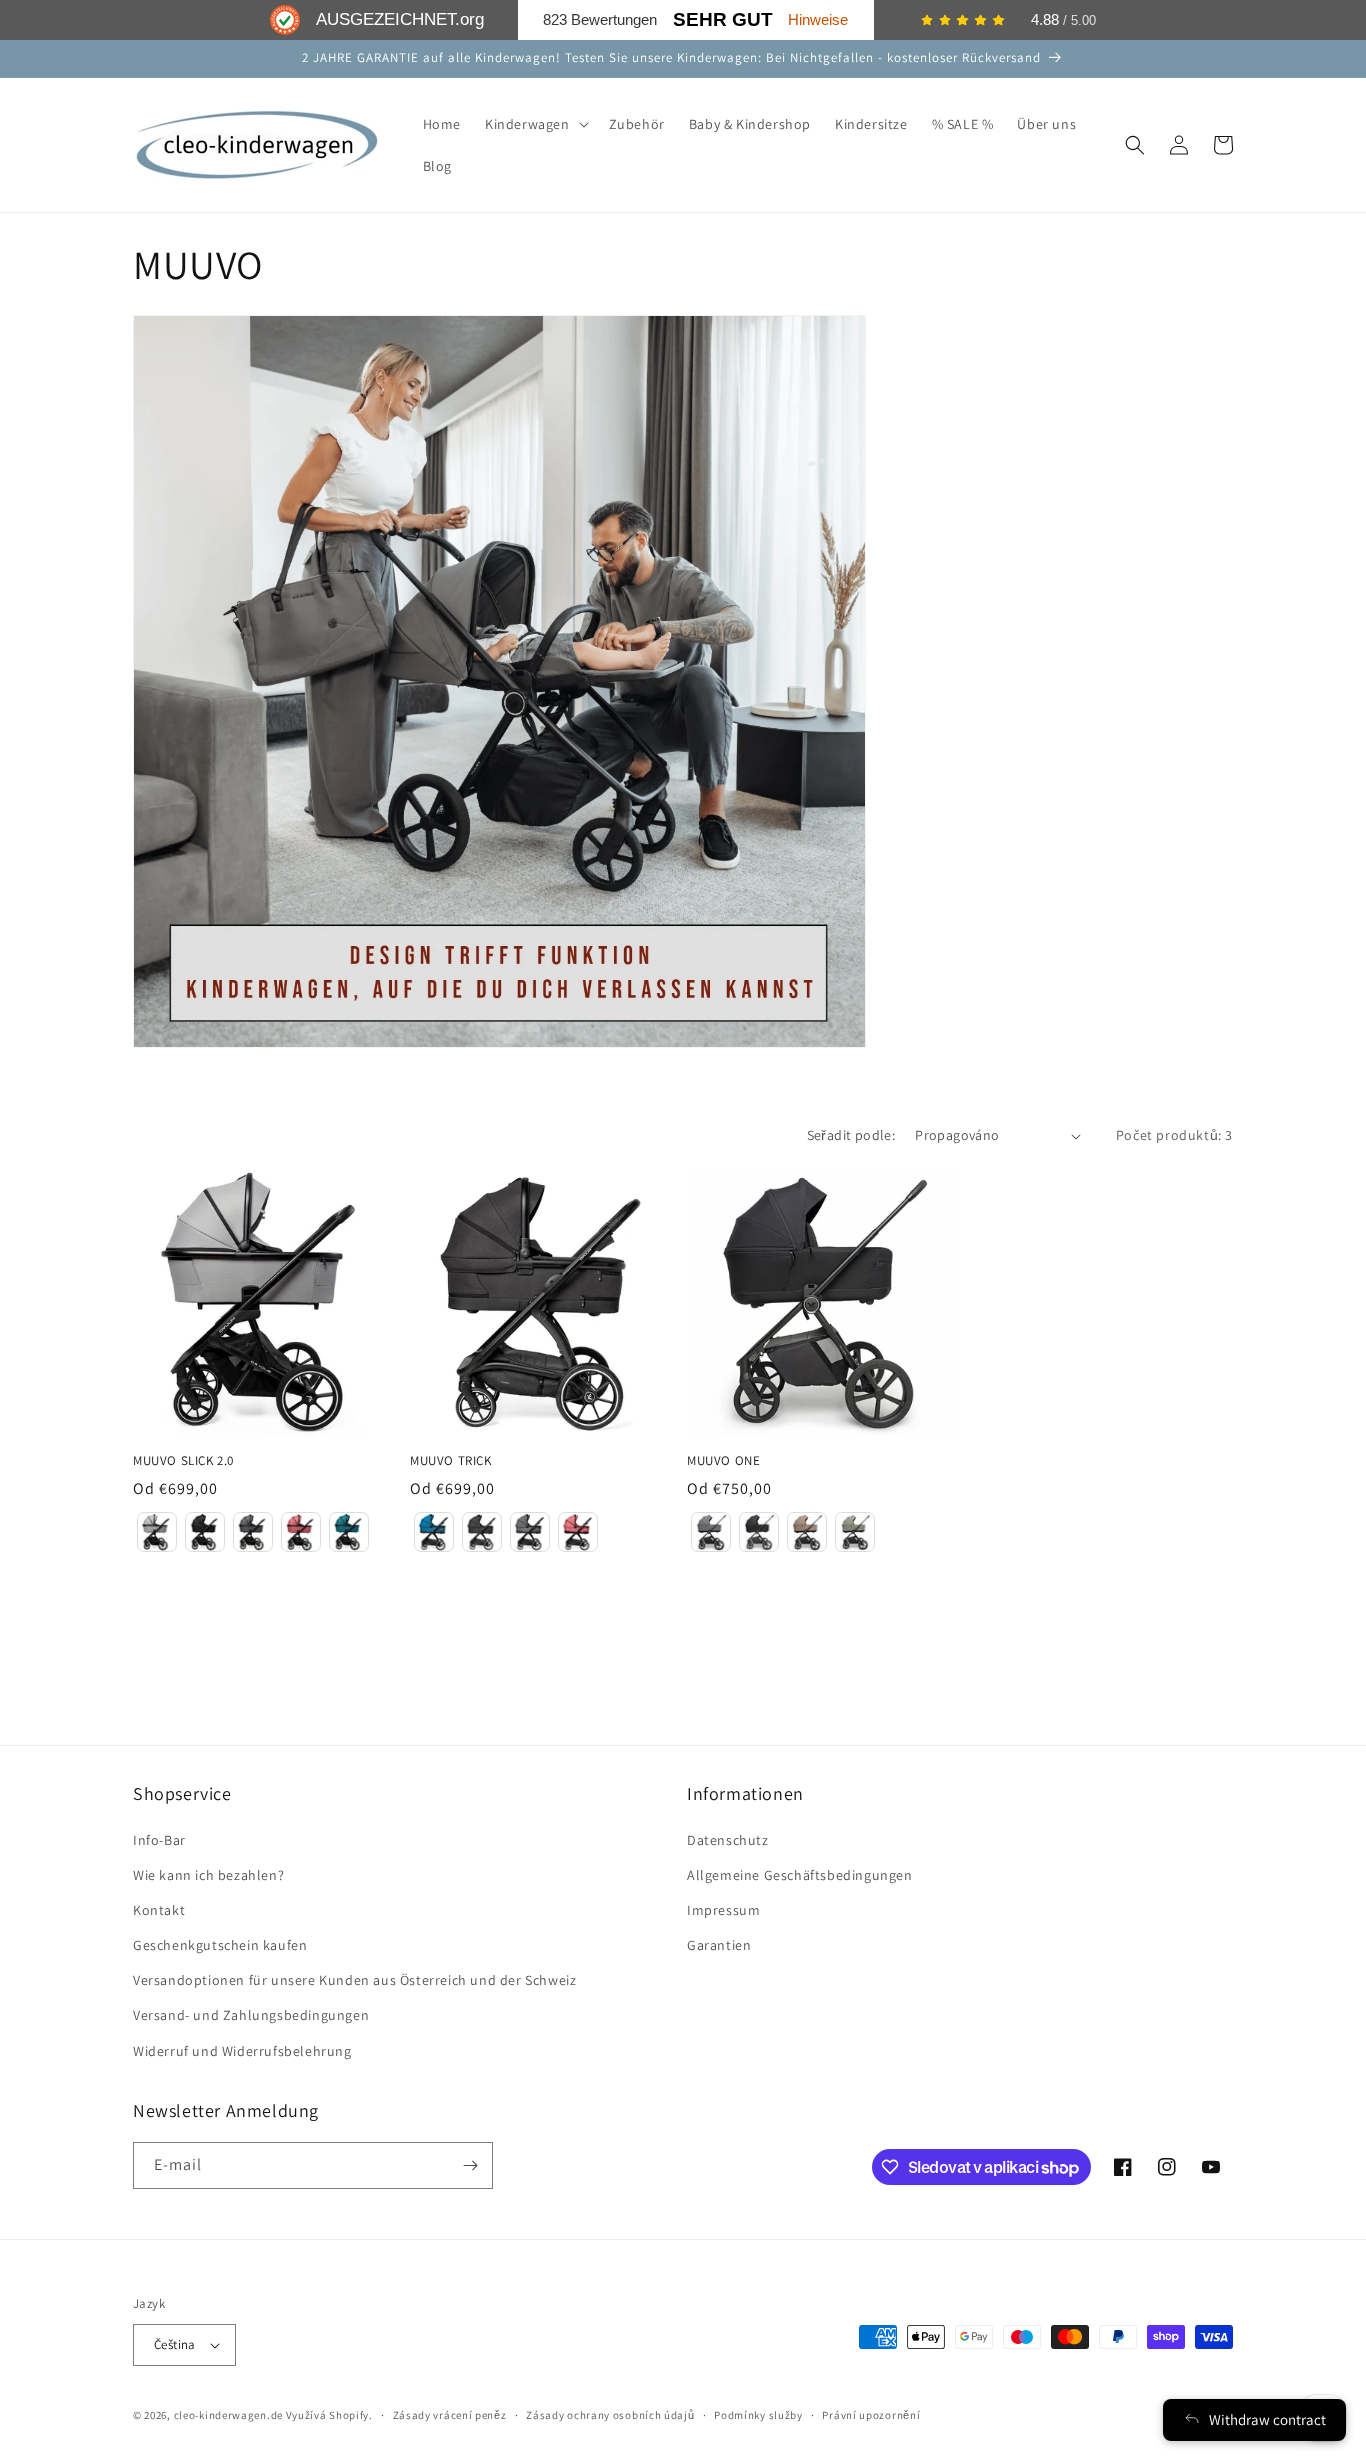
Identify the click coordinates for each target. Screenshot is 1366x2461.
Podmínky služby (758, 2415)
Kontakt (159, 1910)
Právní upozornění (871, 2415)
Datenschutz (728, 1840)
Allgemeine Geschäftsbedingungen (800, 1875)
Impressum (723, 1910)
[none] (157, 1532)
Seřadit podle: (851, 1135)
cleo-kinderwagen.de (228, 2415)
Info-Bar (159, 1840)
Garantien (719, 1945)
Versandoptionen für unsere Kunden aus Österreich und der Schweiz (354, 1980)
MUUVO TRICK (451, 1461)
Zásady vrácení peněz (450, 2415)
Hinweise (818, 19)
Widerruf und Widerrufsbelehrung (242, 2051)
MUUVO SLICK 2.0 (183, 1461)
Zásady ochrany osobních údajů (610, 2415)
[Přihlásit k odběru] (470, 2165)
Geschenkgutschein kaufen (220, 1945)
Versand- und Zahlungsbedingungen (251, 2015)
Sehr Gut (723, 19)
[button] (535, 124)
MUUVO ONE (723, 1461)
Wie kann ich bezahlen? (208, 1875)
